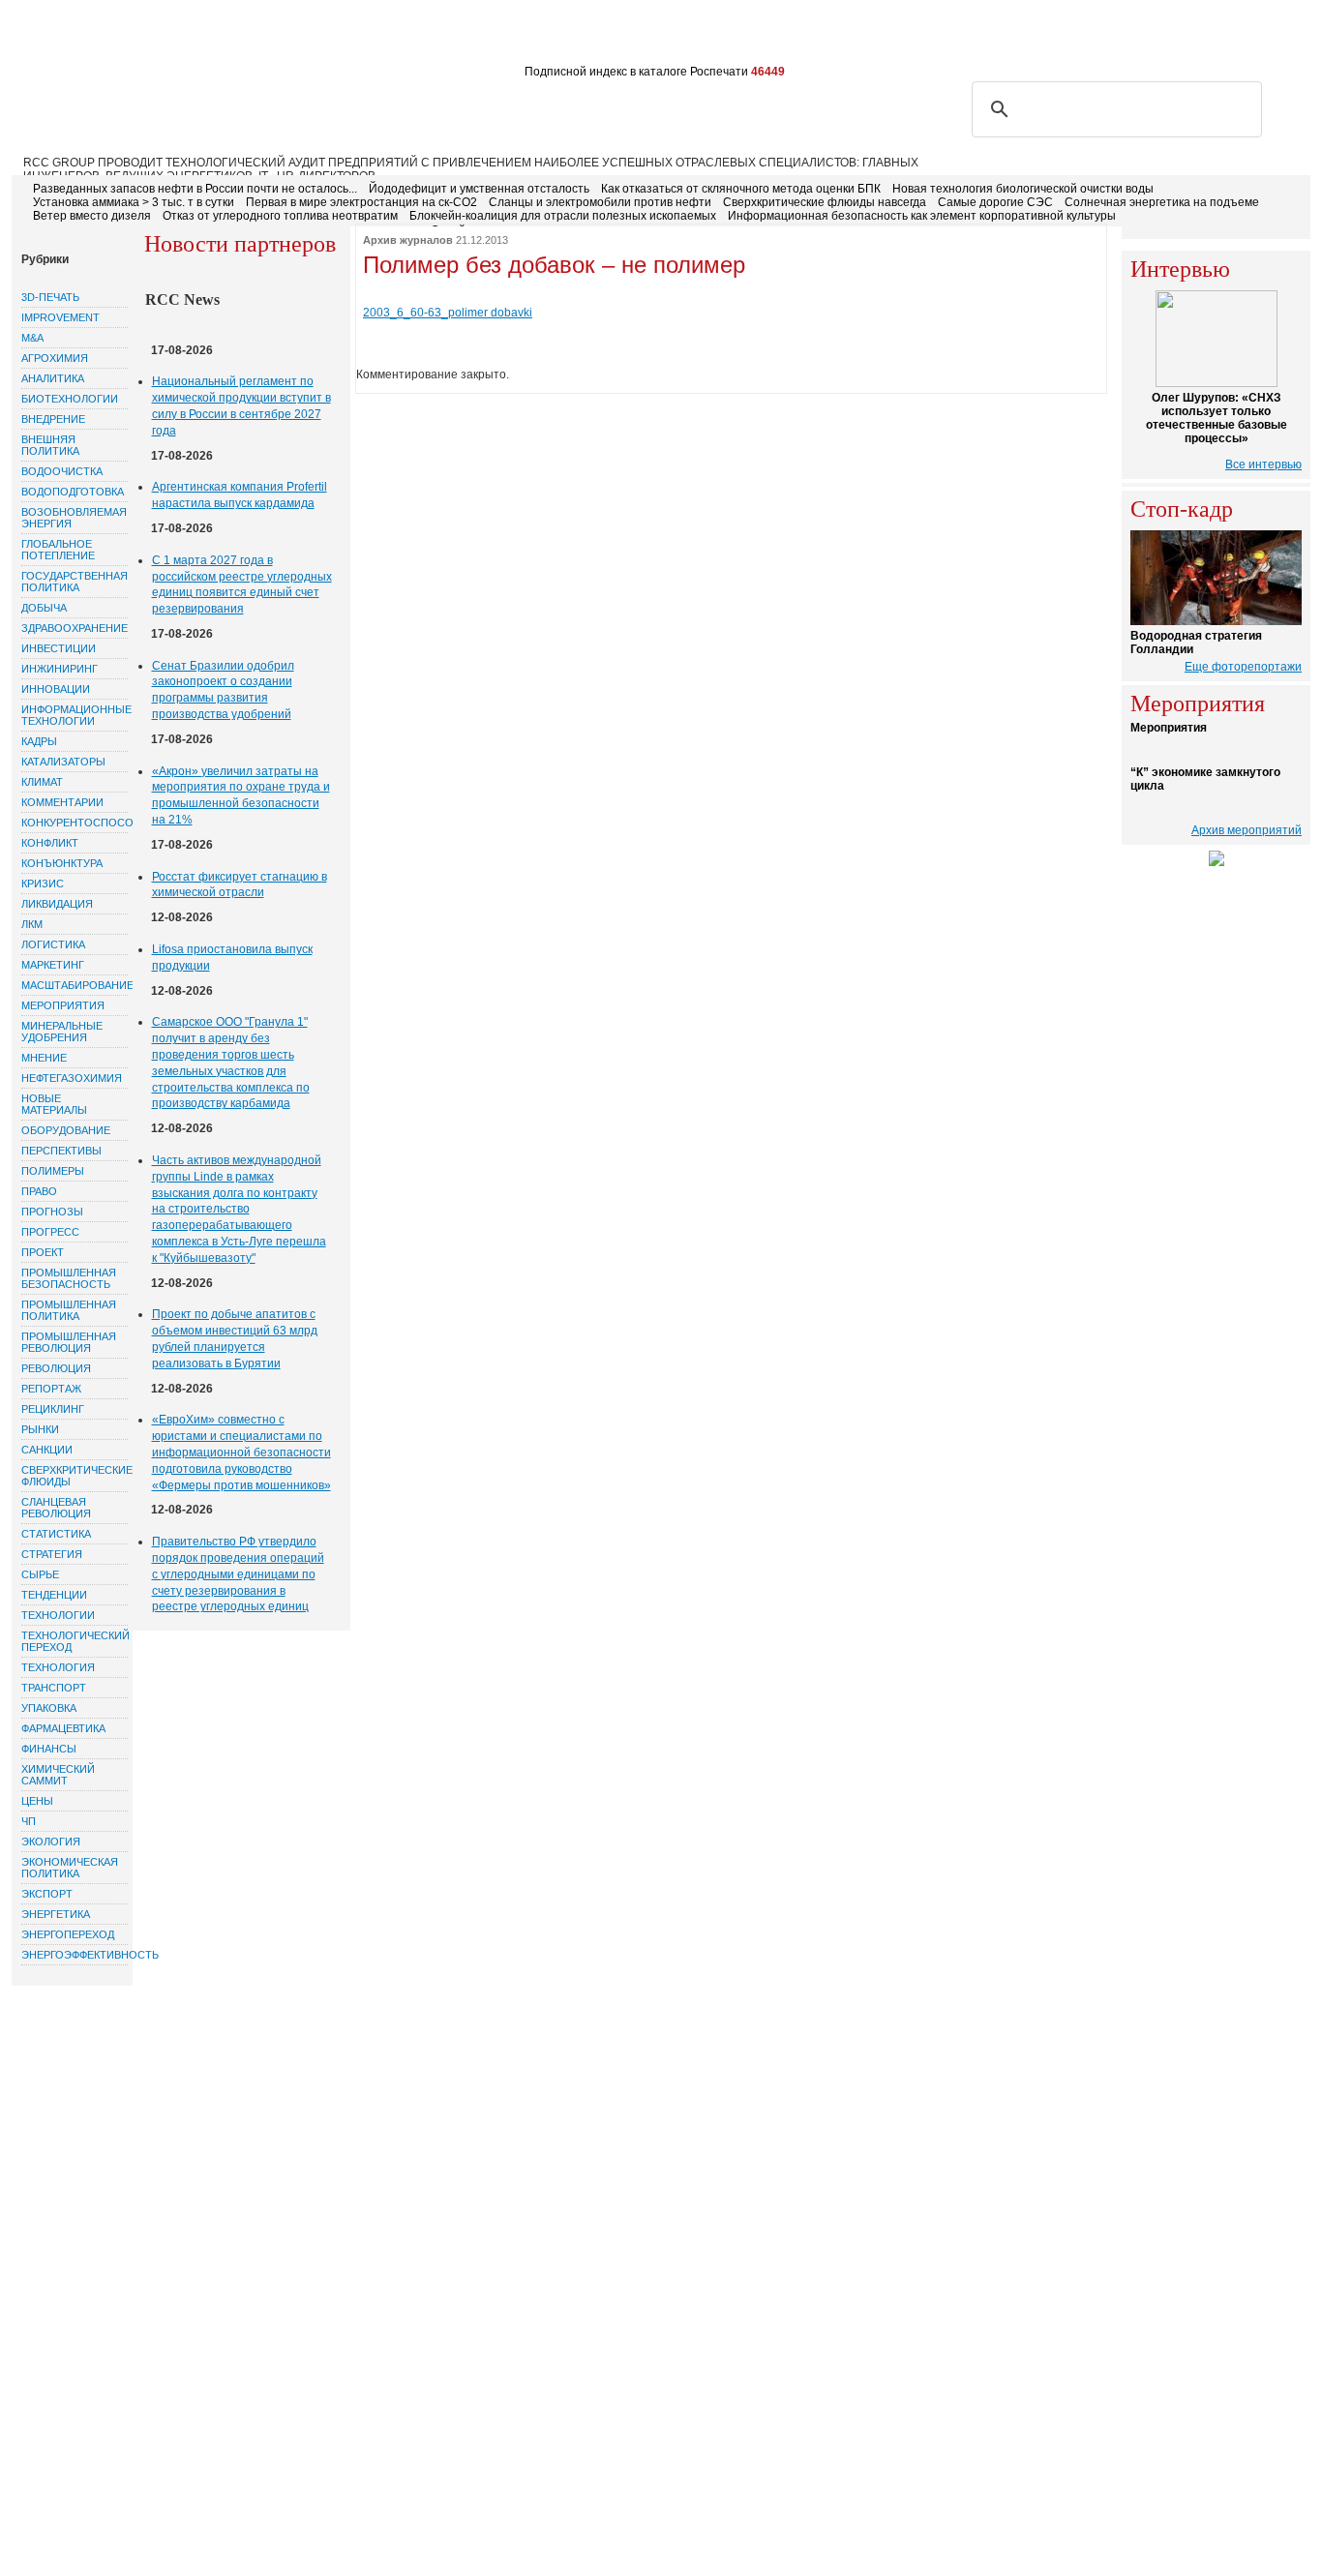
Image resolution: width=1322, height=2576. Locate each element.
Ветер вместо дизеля (92, 216)
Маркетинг (53, 965)
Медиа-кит (583, 37)
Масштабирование (75, 985)
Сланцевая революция (56, 1508)
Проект (43, 1252)
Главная (52, 37)
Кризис (43, 884)
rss (1201, 36)
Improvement (60, 317)
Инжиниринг (60, 669)
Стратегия (52, 1554)
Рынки (40, 1429)
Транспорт (54, 1688)
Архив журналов (408, 240)
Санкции (47, 1450)
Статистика (56, 1534)
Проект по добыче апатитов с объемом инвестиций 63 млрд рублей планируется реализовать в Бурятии (235, 1338)
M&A (32, 338)
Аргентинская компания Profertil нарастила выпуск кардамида (240, 495)
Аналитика (53, 378)
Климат (42, 782)
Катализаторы (63, 762)
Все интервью (1263, 464)
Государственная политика (75, 582)
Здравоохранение (75, 628)
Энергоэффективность (75, 1955)
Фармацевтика (63, 1728)
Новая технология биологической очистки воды (1023, 189)
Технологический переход (75, 1641)
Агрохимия (55, 358)
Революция (56, 1368)
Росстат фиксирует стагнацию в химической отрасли (240, 885)
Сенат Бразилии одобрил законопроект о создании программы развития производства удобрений (223, 690)
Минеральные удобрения (62, 1032)
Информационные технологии (75, 715)
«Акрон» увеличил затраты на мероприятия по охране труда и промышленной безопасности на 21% (241, 795)
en (1292, 36)
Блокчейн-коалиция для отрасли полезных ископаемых (563, 216)
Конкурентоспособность (75, 823)
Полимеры (53, 1171)
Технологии (58, 1615)
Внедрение (53, 419)
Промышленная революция (69, 1342)
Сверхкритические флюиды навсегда (825, 202)
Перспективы (61, 1151)
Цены (37, 1801)
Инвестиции (59, 648)
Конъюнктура (62, 863)
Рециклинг (53, 1409)
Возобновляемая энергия (74, 518)
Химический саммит (58, 1775)
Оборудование (66, 1130)
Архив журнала (480, 37)
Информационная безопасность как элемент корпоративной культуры (922, 216)
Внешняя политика (50, 445)
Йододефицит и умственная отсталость (479, 189)
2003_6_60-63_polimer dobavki (448, 313)
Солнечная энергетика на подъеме (1162, 202)
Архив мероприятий (1247, 830)
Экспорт (47, 1894)
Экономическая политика (70, 1868)
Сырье (40, 1574)
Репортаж (51, 1389)
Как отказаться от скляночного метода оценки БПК (741, 189)
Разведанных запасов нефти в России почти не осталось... (195, 189)
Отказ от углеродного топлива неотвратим (280, 216)
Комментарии (62, 802)
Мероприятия (63, 1005)
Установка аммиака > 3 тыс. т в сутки (134, 202)
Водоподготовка (73, 492)
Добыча (44, 608)
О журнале (134, 37)
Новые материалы (54, 1104)
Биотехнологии (70, 399)
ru (1264, 36)
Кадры (39, 741)
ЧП (29, 1821)
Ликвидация (57, 904)
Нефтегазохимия (72, 1078)
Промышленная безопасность (69, 1278)
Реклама (300, 37)
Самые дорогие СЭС (995, 202)
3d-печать (50, 297)
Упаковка (49, 1708)
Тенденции (54, 1595)
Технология (58, 1667)
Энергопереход (68, 1934)
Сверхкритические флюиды (75, 1476)
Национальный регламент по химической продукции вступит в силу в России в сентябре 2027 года (241, 405)
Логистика (53, 944)
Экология (51, 1842)
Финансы (49, 1749)
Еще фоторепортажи (1243, 667)
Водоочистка (62, 471)
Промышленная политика (69, 1310)
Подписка (221, 37)
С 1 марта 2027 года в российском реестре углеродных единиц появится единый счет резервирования (242, 584)
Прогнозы (52, 1212)
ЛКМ (32, 924)
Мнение (44, 1058)
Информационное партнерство (740, 37)
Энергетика (56, 1914)
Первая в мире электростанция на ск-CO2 (361, 202)
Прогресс (50, 1232)
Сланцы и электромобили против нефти (600, 202)
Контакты (379, 37)
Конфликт (50, 843)
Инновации (56, 689)
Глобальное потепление (58, 550)
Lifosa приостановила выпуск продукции (232, 958)
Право (39, 1191)
